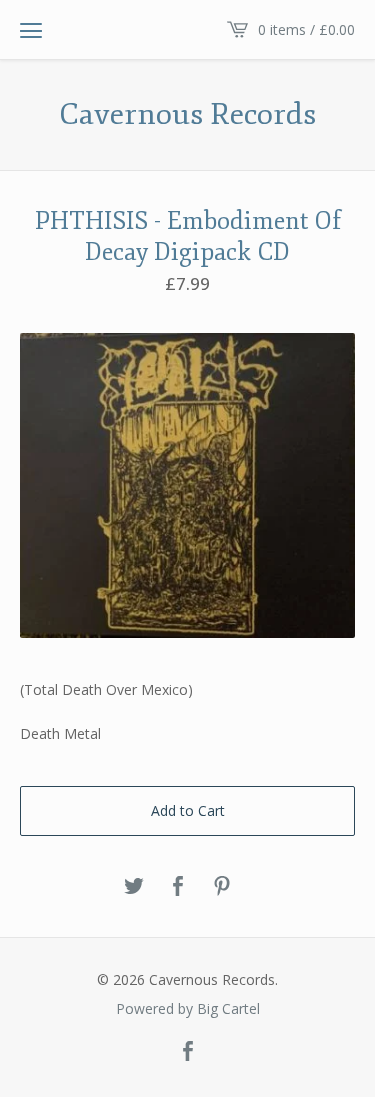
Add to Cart (188, 810)
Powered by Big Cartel (188, 1009)
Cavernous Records (187, 115)
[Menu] (31, 30)
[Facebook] (188, 1052)
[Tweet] (134, 887)
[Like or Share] (178, 887)
